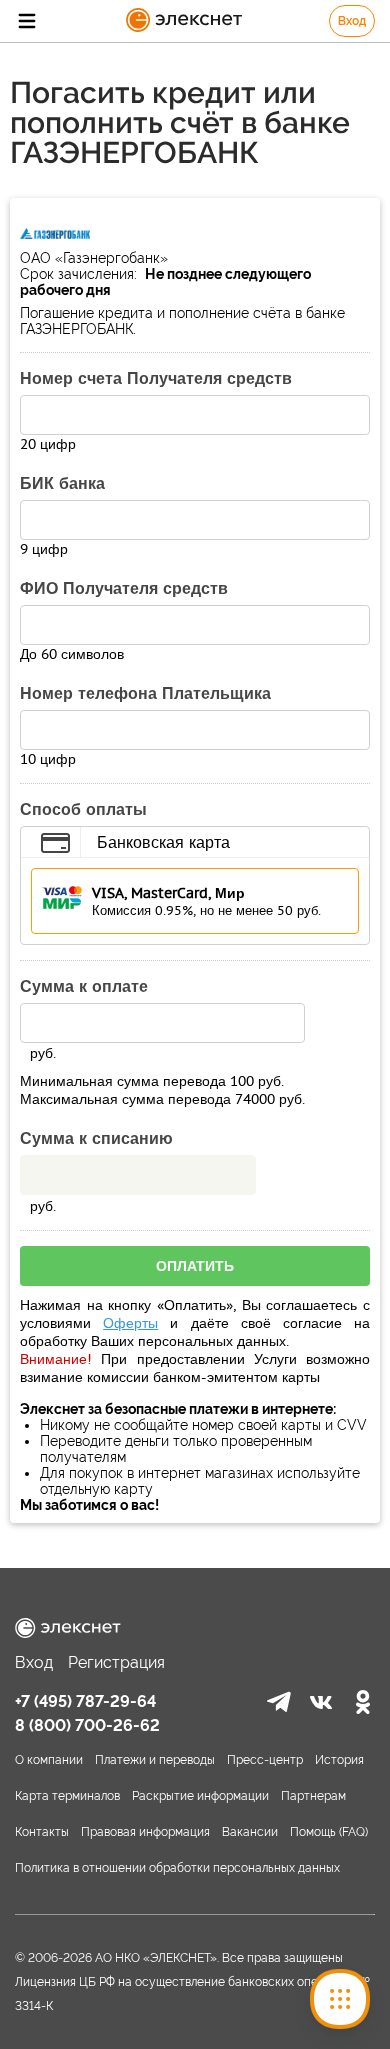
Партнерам (313, 1796)
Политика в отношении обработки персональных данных (177, 1868)
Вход (352, 21)
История (339, 1760)
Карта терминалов (67, 1796)
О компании (49, 1760)
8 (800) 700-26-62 (87, 1725)
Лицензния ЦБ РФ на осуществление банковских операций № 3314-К (192, 1994)
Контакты (42, 1832)
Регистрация (116, 1662)
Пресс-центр (265, 1760)
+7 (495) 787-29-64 (85, 1701)
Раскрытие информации (200, 1796)
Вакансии (250, 1832)
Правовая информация (145, 1832)
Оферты (130, 1323)
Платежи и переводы (155, 1760)
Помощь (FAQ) (329, 1832)
